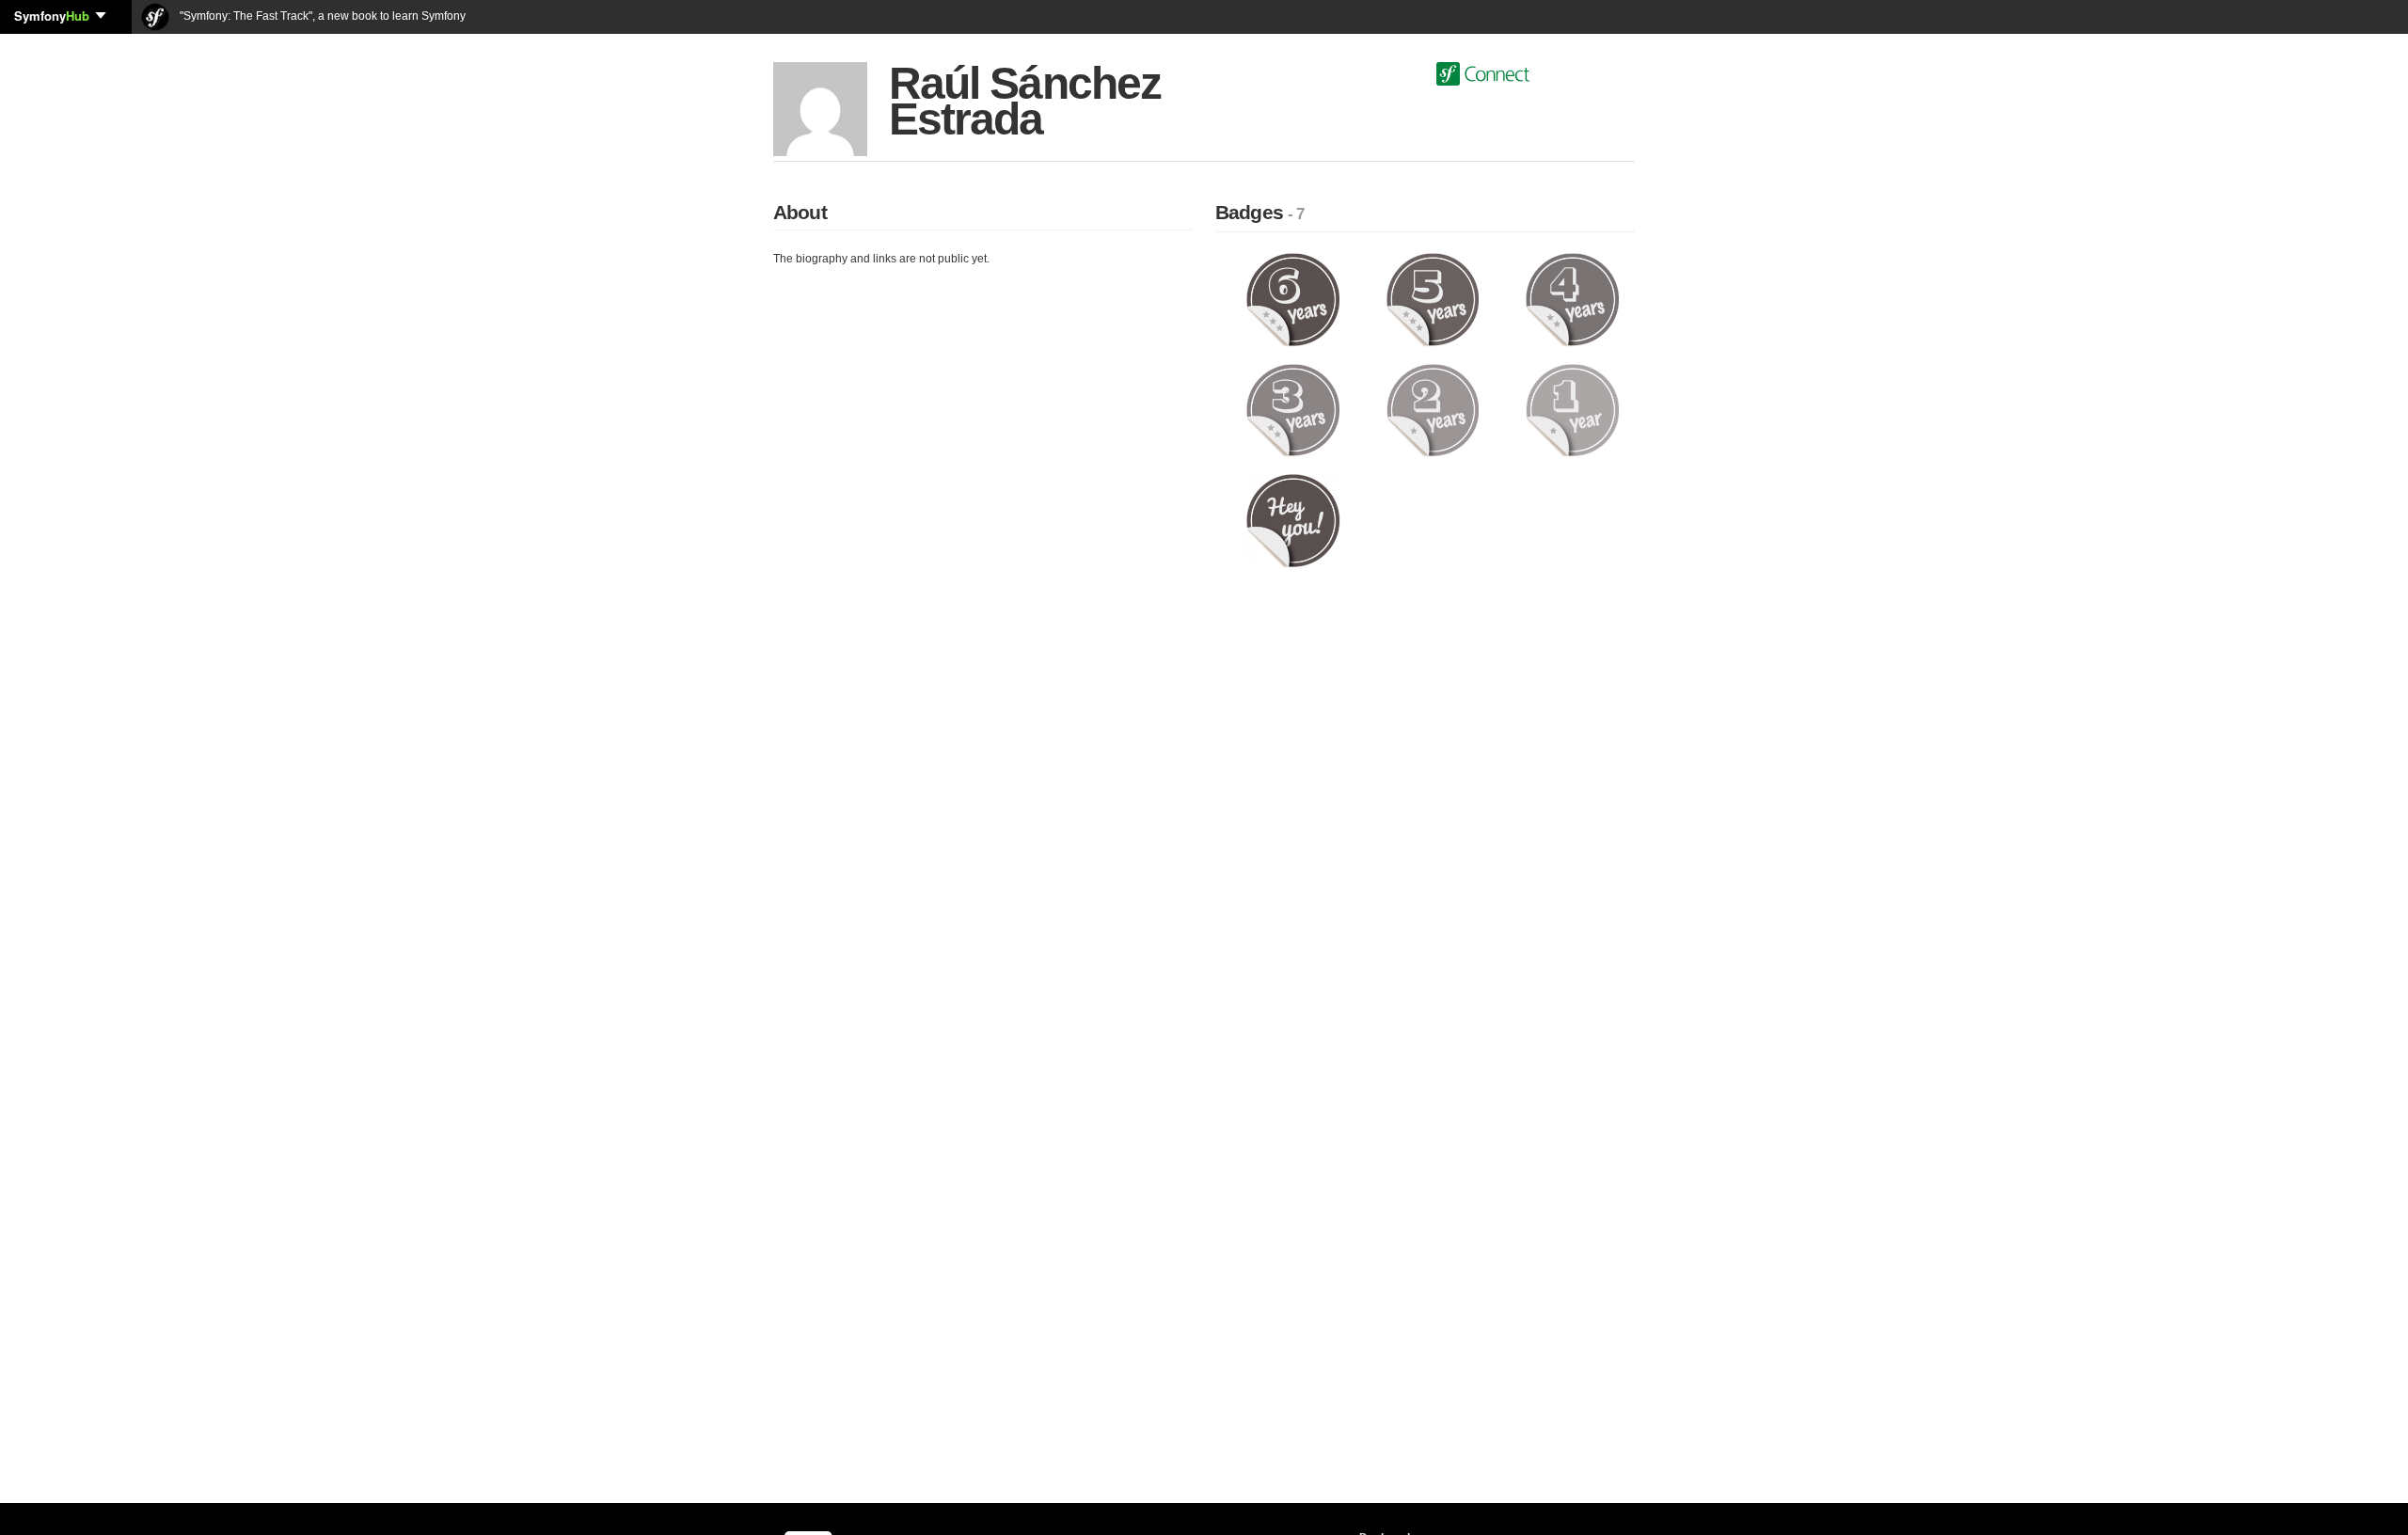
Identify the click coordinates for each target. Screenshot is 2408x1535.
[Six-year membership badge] (1293, 299)
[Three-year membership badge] (1293, 409)
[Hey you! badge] (1293, 520)
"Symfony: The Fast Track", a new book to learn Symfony (321, 16)
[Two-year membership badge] (1433, 409)
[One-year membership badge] (1572, 409)
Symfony (52, 16)
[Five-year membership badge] (1433, 299)
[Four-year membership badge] (1572, 299)
